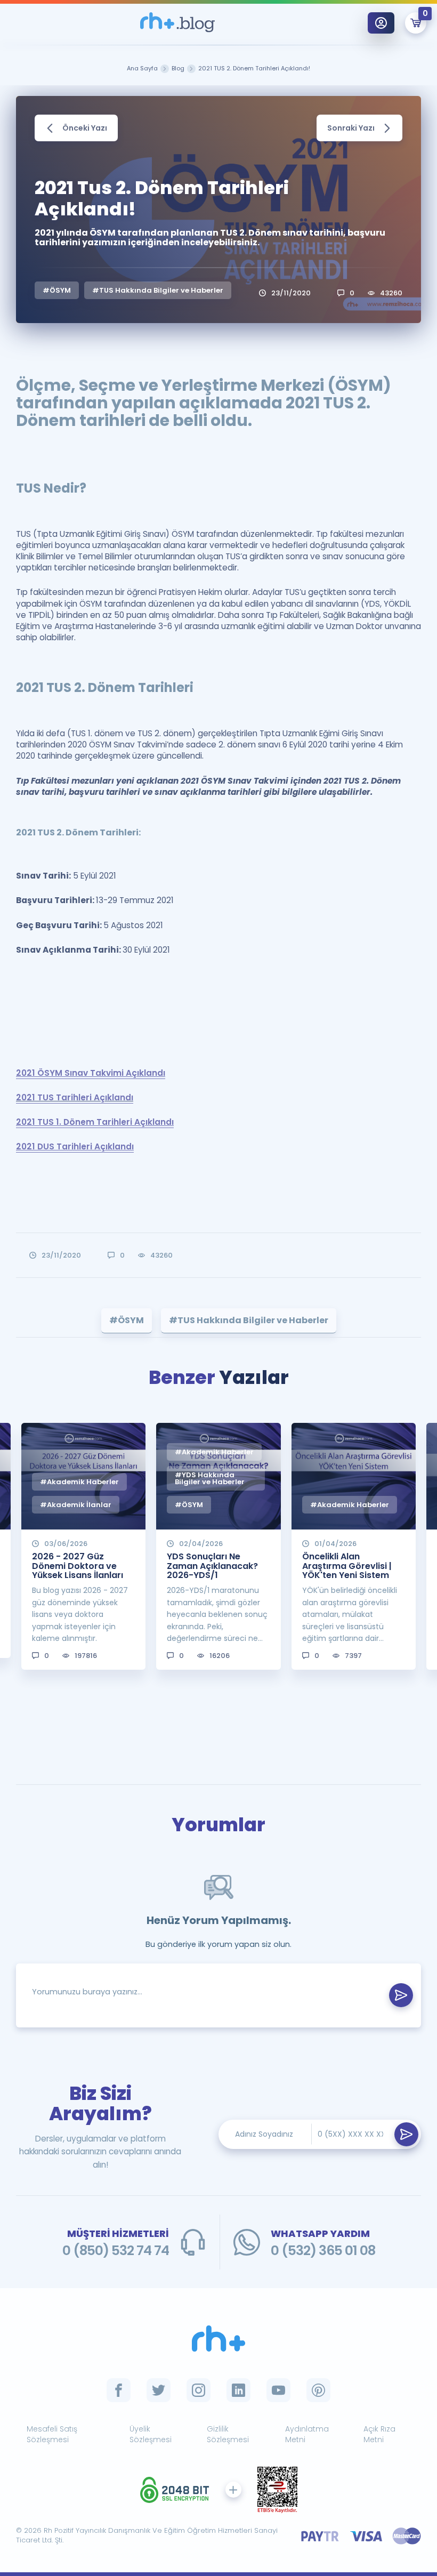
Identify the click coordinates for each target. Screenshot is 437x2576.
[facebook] (119, 2390)
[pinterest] (318, 2390)
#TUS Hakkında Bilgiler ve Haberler (158, 290)
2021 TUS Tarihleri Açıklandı (75, 1097)
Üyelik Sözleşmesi (151, 2434)
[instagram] (199, 2390)
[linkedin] (238, 2390)
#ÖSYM (57, 290)
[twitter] (159, 2390)
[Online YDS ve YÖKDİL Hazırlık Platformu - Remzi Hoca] (218, 2338)
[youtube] (278, 2390)
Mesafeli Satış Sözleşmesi (52, 2434)
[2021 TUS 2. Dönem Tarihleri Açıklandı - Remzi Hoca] (177, 23)
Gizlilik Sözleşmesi (228, 2434)
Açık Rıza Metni (379, 2434)
